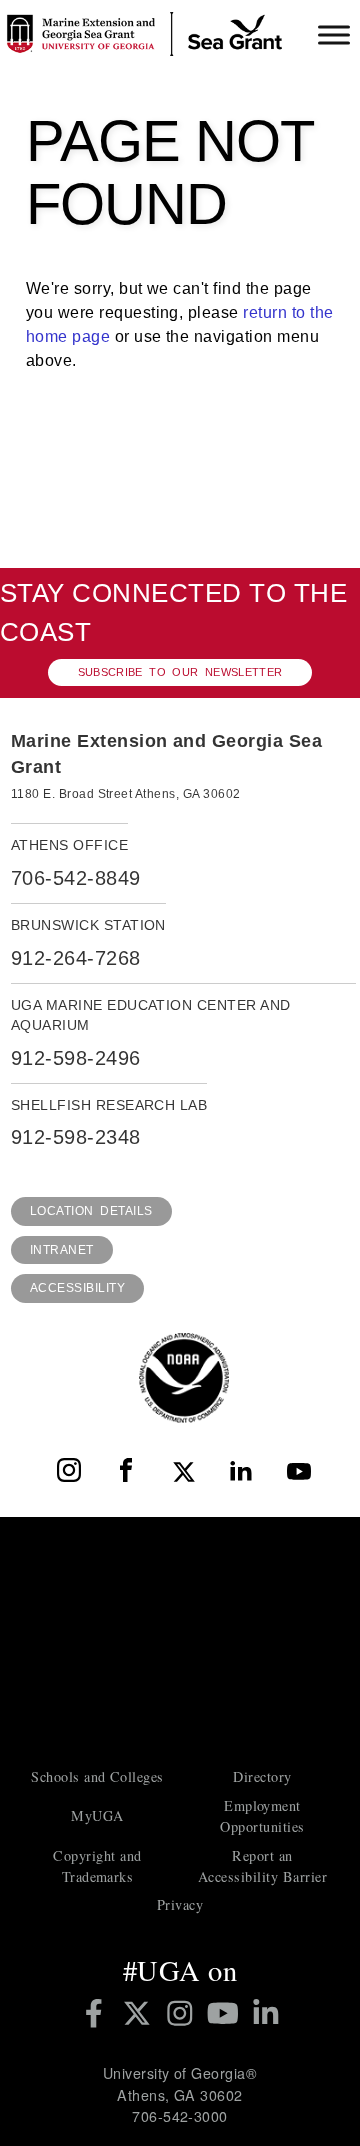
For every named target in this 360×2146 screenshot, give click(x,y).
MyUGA (97, 1815)
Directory (262, 1776)
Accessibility (77, 1288)
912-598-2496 (76, 1058)
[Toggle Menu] (334, 34)
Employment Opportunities (262, 1816)
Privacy (180, 1904)
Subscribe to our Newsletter (180, 672)
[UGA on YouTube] (226, 2013)
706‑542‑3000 (180, 2116)
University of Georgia (180, 1640)
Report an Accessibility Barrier (262, 1866)
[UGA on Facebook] (97, 2013)
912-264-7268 (76, 958)
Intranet (62, 1250)
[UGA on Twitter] (140, 2013)
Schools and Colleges (97, 1776)
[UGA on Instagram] (183, 2013)
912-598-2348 (76, 1137)
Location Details (91, 1211)
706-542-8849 (76, 878)
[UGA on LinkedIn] (266, 2013)
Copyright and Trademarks (97, 1866)
